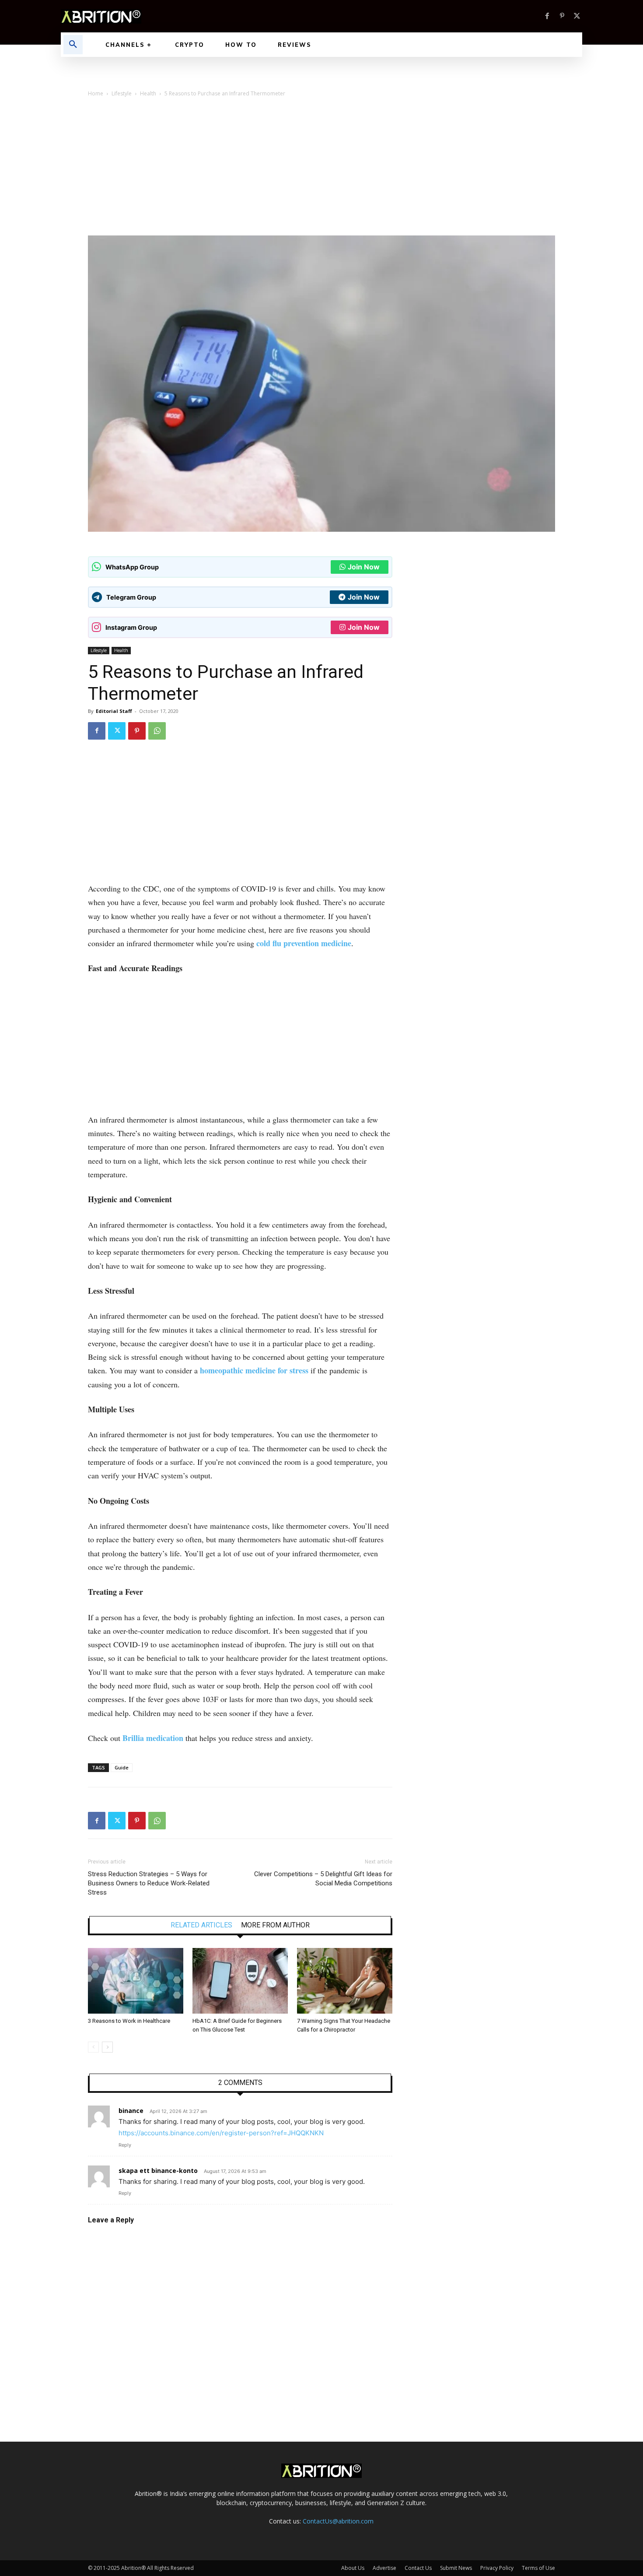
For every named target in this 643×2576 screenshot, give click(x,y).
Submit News (456, 2568)
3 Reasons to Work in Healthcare (129, 2021)
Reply (125, 2145)
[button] (73, 45)
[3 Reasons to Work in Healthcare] (136, 1981)
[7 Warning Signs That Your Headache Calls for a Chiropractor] (345, 1981)
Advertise (384, 2568)
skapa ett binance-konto (158, 2171)
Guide (122, 1767)
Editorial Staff (114, 711)
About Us (353, 2568)
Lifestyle (122, 93)
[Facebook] (547, 16)
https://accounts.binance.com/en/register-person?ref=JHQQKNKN (221, 2133)
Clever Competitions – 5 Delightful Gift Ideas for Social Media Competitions (323, 1879)
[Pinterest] (562, 16)
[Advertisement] (321, 170)
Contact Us (418, 2568)
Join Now (364, 567)
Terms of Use (538, 2568)
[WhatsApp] (157, 731)
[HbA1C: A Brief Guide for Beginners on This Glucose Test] (240, 1981)
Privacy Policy (497, 2568)
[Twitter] (577, 16)
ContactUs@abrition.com (338, 2521)
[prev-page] (93, 2047)
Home (96, 93)
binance (131, 2111)
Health (148, 93)
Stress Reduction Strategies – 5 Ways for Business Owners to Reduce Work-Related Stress (149, 1883)
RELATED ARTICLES (201, 1925)
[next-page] (107, 2047)
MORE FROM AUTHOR (275, 1925)
